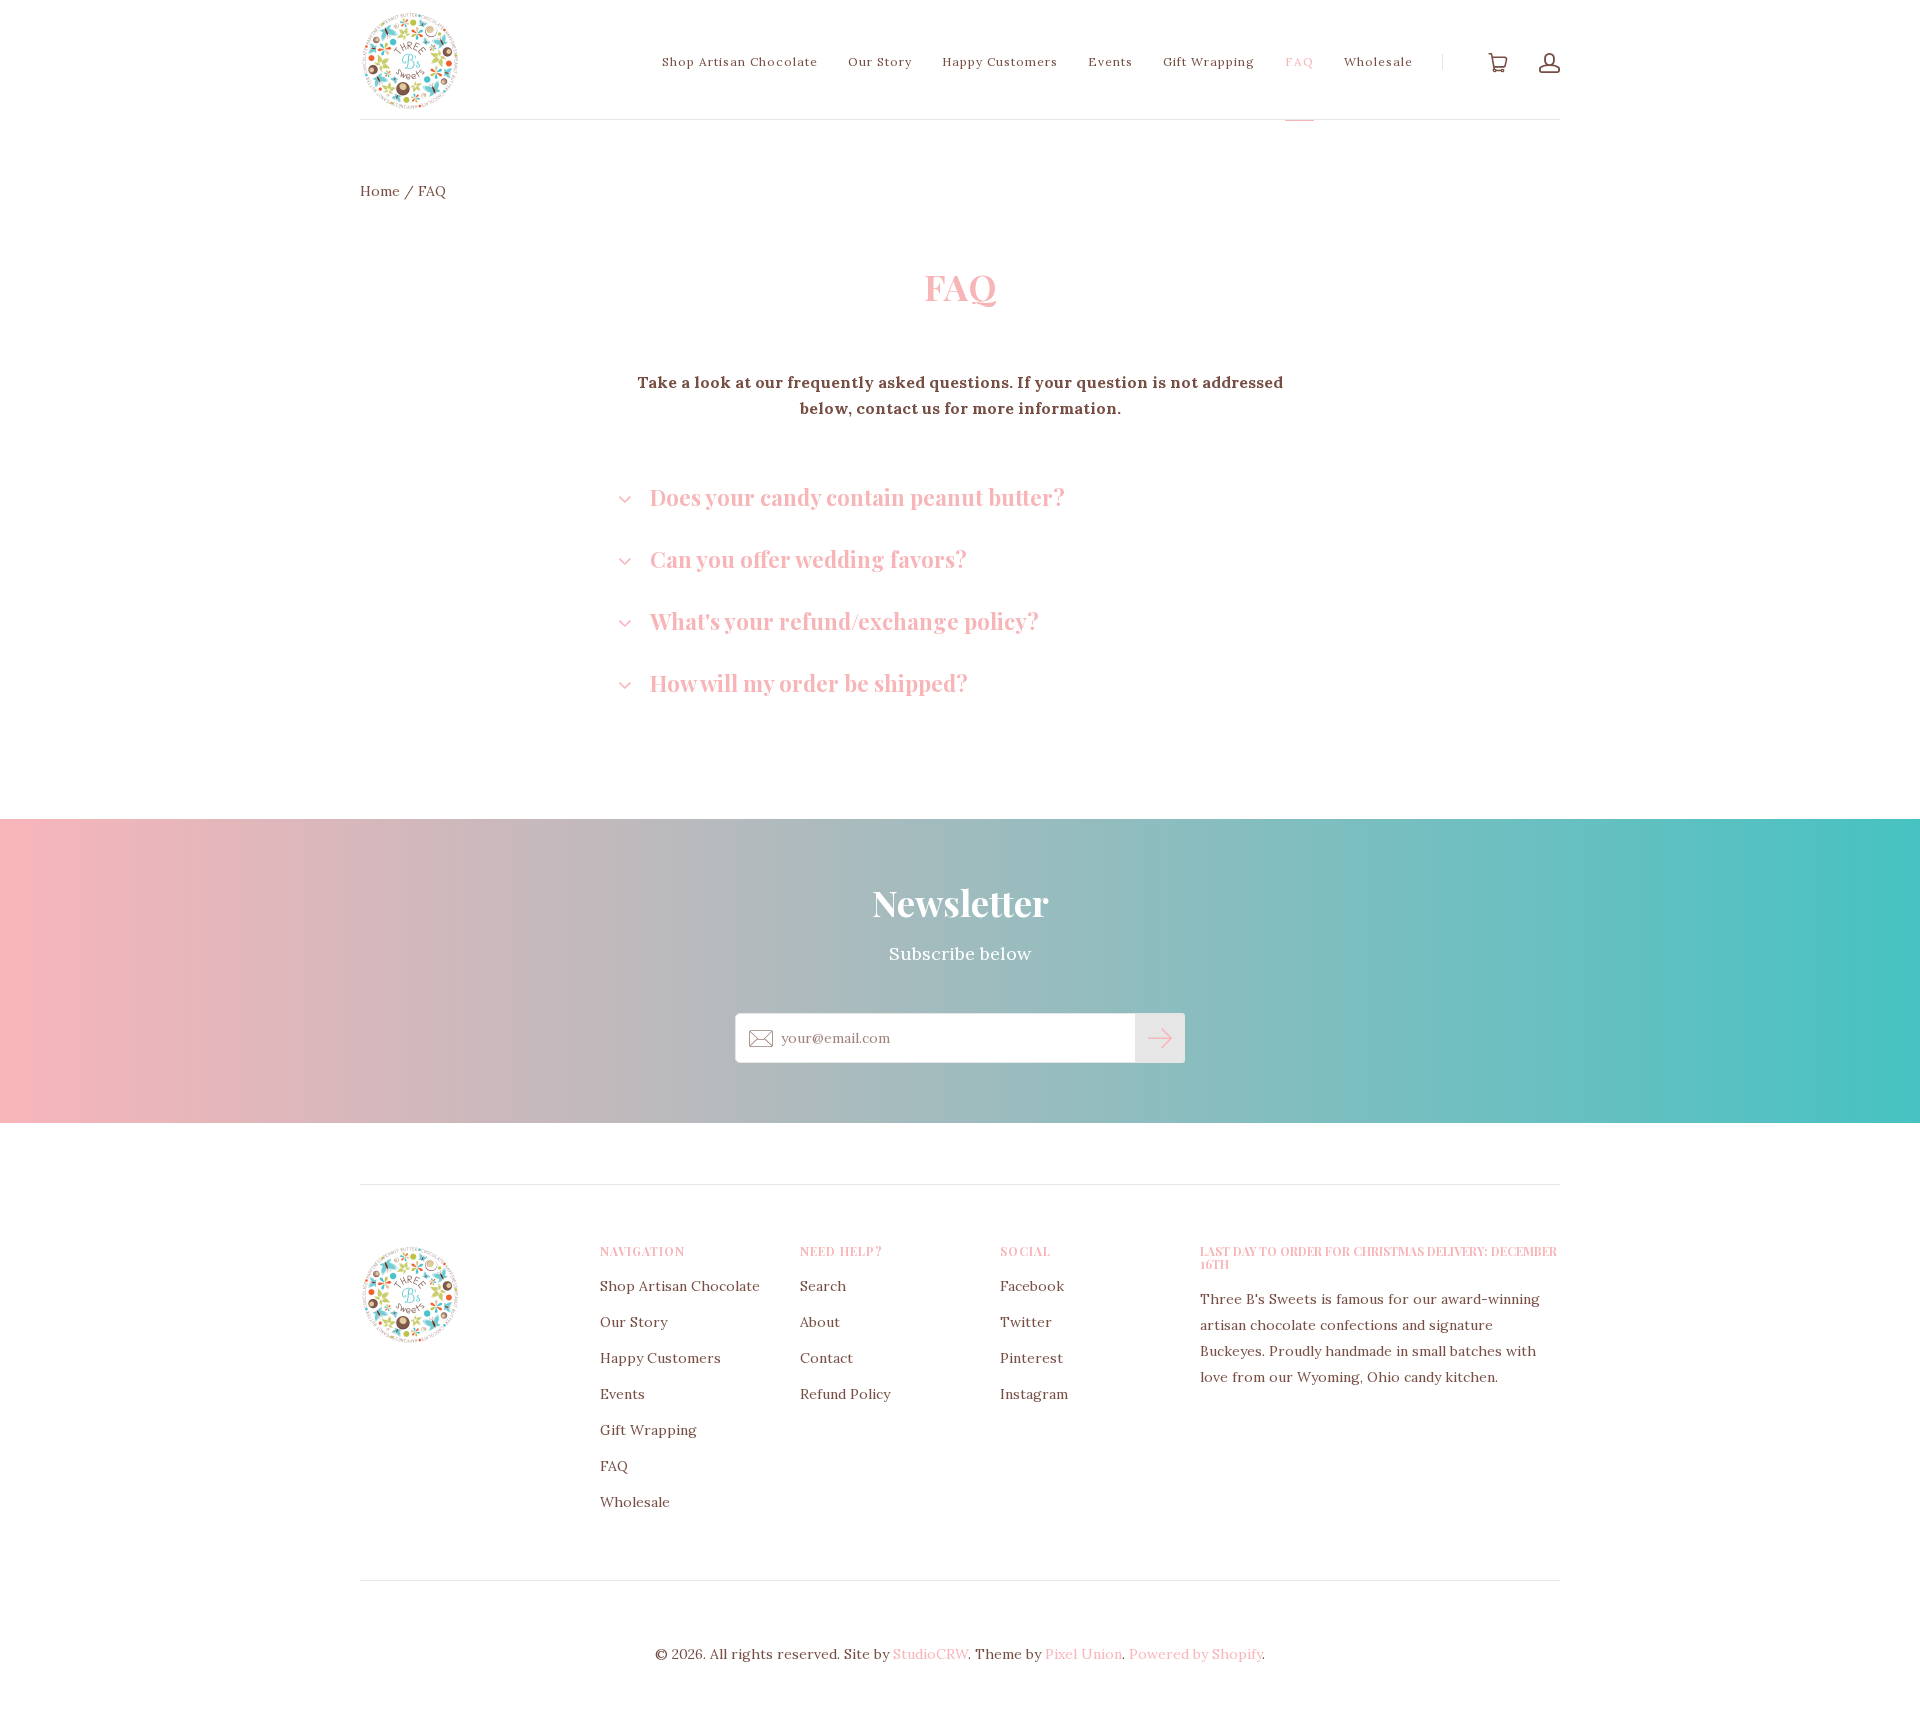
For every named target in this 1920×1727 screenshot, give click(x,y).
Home (380, 191)
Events (1110, 61)
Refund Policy (845, 1394)
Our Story (880, 61)
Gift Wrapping (1209, 61)
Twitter (1026, 1322)
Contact (826, 1358)
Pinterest (1031, 1358)
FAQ (1299, 61)
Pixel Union (1083, 1654)
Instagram (1034, 1394)
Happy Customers (1000, 61)
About (820, 1322)
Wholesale (1378, 61)
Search (823, 1286)
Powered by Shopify (1195, 1654)
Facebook (1032, 1286)
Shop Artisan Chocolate (740, 61)
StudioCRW (930, 1654)
